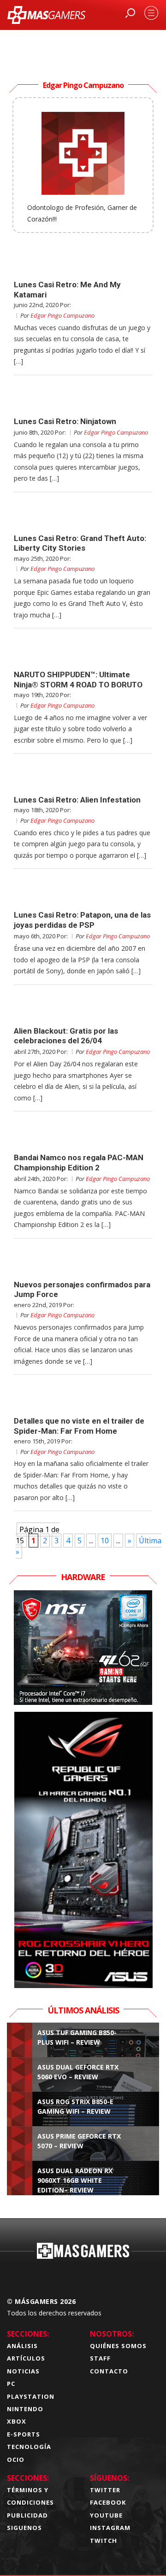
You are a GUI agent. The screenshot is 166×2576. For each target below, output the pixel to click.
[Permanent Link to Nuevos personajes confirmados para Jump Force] (83, 1263)
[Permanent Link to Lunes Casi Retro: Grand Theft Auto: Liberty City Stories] (83, 517)
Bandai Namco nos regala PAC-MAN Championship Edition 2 (79, 1162)
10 (105, 1541)
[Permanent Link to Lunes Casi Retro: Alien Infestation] (83, 779)
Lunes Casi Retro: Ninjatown (65, 421)
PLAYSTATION (31, 2396)
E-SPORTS (24, 2434)
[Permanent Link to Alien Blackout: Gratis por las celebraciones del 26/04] (83, 1010)
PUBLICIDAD (27, 2515)
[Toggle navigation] (151, 13)
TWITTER (105, 2490)
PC (11, 2384)
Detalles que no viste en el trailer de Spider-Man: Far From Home (79, 1426)
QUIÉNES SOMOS (118, 2346)
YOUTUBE (106, 2515)
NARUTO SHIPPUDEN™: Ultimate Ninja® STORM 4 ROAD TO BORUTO (78, 679)
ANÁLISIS (22, 2346)
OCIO (16, 2460)
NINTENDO (25, 2409)
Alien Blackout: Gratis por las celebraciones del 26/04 (66, 1036)
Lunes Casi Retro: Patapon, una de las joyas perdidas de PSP (82, 920)
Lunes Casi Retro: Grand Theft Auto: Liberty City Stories (80, 543)
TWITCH (104, 2541)
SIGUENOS (24, 2528)
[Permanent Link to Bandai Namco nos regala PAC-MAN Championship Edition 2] (83, 1136)
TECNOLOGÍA (29, 2447)
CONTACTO (109, 2371)
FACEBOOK (108, 2502)
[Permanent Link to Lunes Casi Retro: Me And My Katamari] (83, 263)
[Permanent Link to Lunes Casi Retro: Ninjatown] (83, 400)
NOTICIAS (23, 2371)
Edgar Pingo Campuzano (62, 315)
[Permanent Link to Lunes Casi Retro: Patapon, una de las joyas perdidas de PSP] (83, 894)
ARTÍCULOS (26, 2358)
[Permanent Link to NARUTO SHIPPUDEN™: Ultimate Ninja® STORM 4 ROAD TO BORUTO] (83, 653)
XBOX (17, 2421)
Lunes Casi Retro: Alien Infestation (77, 800)
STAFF (100, 2358)
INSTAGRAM (110, 2528)
